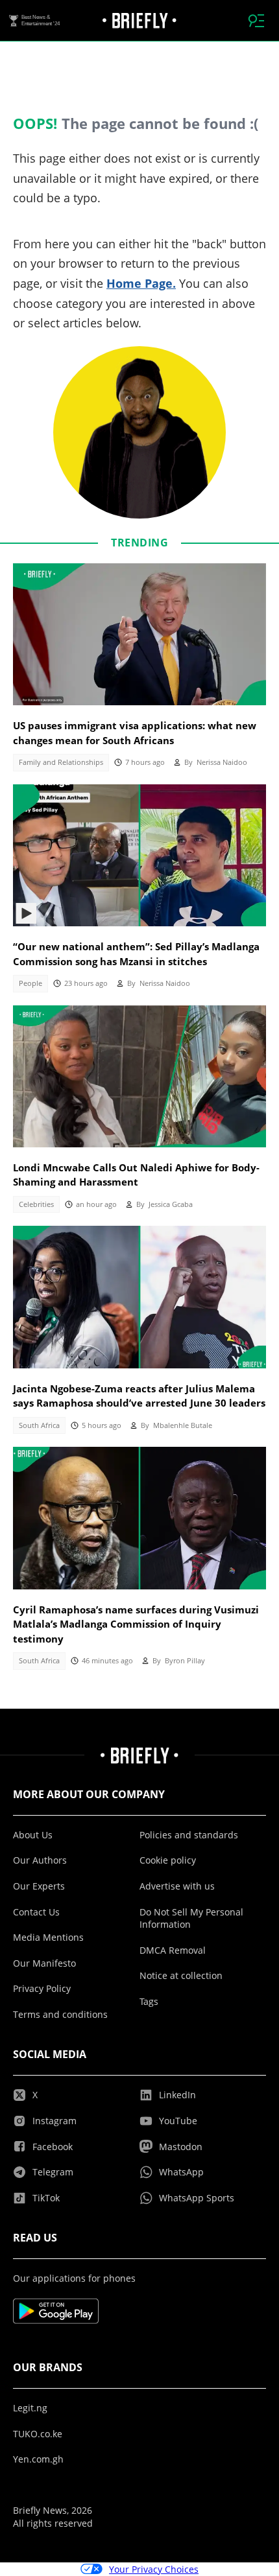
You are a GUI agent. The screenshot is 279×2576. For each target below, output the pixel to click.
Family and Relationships (61, 762)
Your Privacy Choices (154, 2569)
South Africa (39, 1425)
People (30, 983)
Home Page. (141, 283)
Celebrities (36, 1204)
